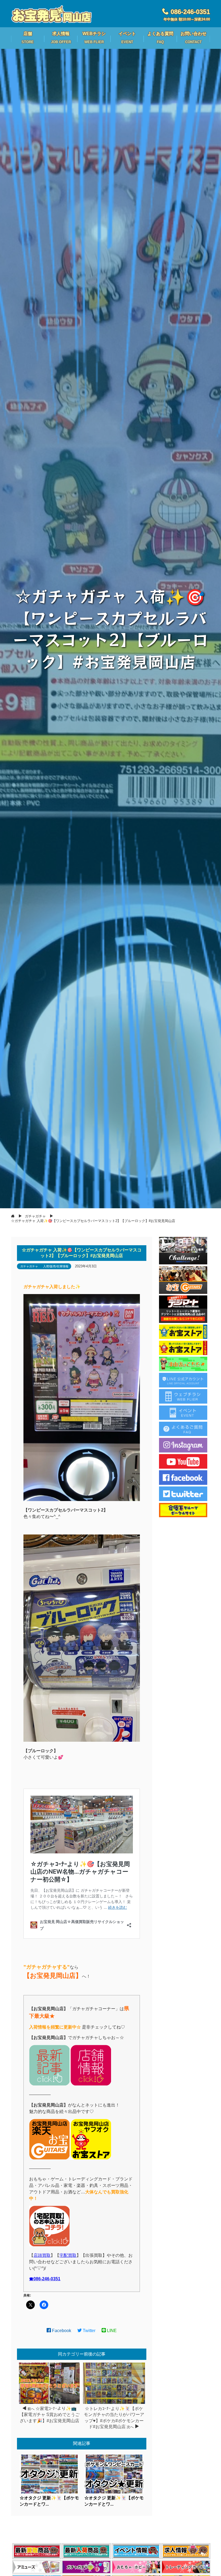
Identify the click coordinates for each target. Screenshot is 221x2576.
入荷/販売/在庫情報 (56, 1266)
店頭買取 (42, 2255)
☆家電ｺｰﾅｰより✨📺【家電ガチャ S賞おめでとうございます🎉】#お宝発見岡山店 (49, 2415)
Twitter (89, 2331)
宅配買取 (68, 2255)
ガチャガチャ (29, 1266)
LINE (111, 2331)
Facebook (61, 2331)
